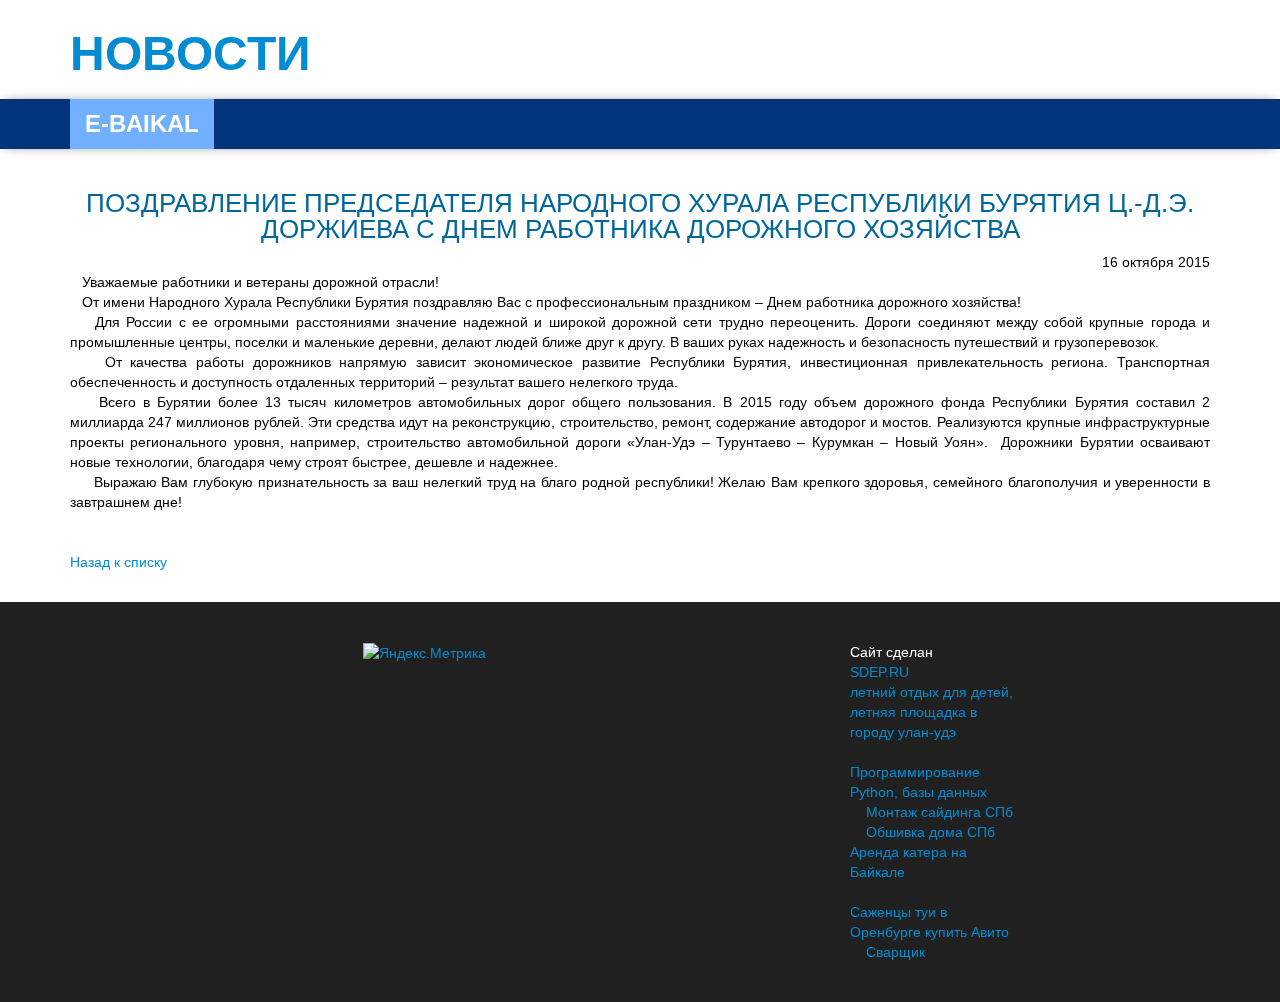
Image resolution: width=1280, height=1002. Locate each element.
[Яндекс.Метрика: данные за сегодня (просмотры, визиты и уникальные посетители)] (424, 653)
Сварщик (895, 952)
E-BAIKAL (142, 123)
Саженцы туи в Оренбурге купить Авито (929, 922)
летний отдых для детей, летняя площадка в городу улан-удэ (931, 712)
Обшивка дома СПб (930, 832)
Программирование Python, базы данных (918, 782)
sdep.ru (879, 672)
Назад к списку (118, 562)
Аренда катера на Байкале (908, 862)
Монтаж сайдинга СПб (939, 812)
